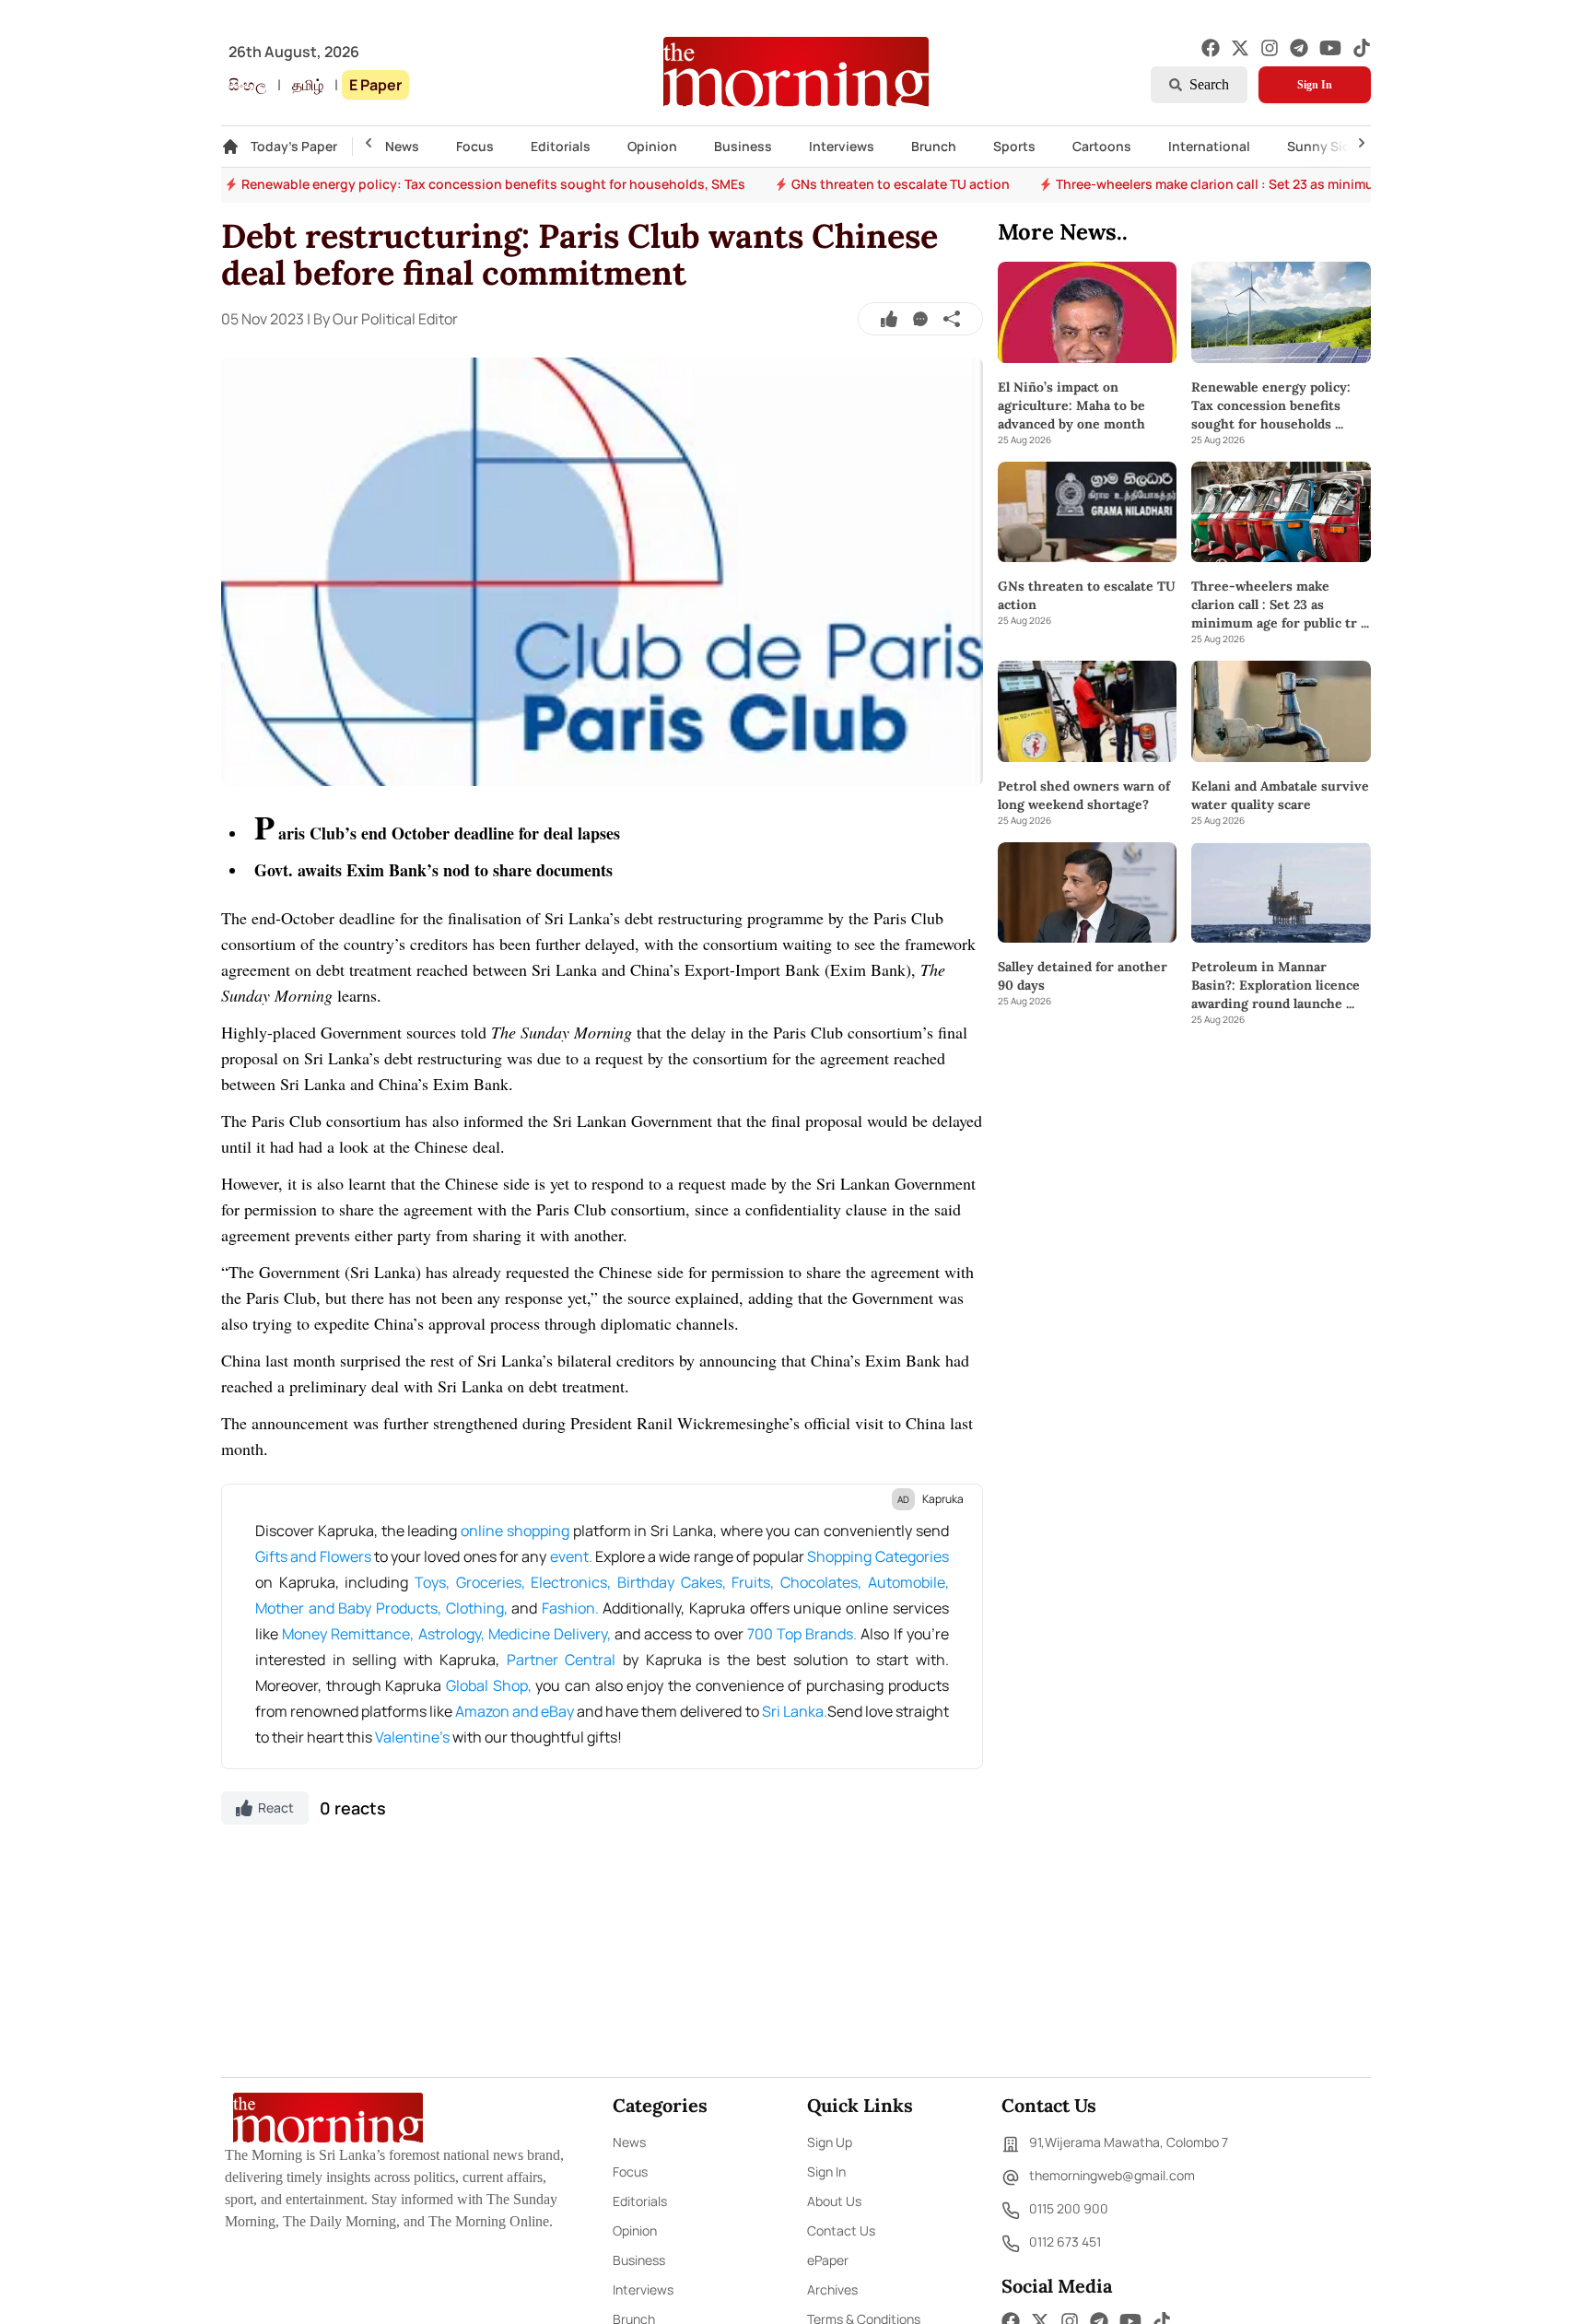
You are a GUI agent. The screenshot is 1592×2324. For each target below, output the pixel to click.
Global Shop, (489, 1685)
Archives (832, 2289)
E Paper (375, 85)
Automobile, (908, 1582)
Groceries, (491, 1582)
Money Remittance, (348, 1634)
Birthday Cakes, (672, 1582)
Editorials (561, 146)
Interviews (842, 146)
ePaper (828, 2260)
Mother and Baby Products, (348, 1608)
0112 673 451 (1065, 2242)
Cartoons (1102, 146)
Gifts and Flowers (313, 1556)
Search (1209, 84)
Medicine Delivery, (550, 1634)
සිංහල (247, 85)
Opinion (652, 146)
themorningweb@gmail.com (1112, 2175)
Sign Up (830, 2142)
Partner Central (562, 1660)
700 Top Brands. (802, 1634)
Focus (475, 146)
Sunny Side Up (1333, 146)
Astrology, (451, 1634)
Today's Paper (294, 146)
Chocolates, (821, 1582)
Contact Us (841, 2230)
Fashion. (570, 1608)
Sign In (1315, 85)
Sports (1014, 146)
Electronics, (571, 1582)
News (402, 146)
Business (743, 146)
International (1209, 146)
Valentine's (412, 1737)
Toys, (432, 1582)
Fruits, (753, 1582)
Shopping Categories (878, 1556)
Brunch (934, 146)
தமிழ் (308, 85)
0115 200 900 (1069, 2208)
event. (571, 1556)
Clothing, (477, 1608)
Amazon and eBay (515, 1711)
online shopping (515, 1531)
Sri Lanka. (795, 1711)
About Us (834, 2201)
